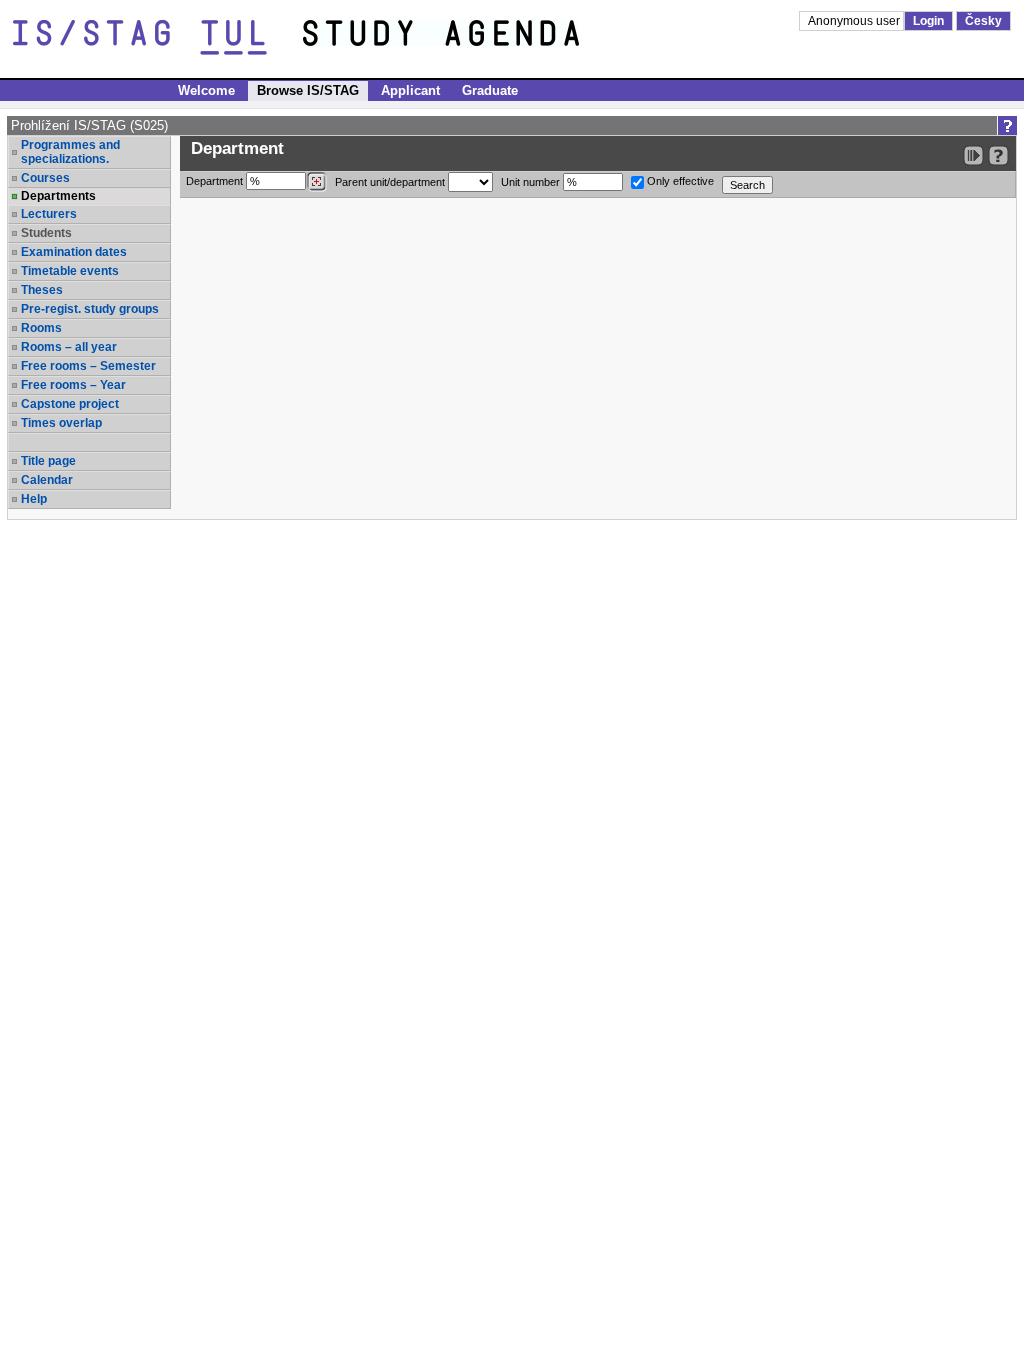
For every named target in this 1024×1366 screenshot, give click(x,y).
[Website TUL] (158, 38)
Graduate (490, 90)
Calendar (47, 480)
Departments (58, 196)
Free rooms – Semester (88, 366)
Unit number (532, 182)
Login (928, 21)
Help (34, 499)
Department (216, 181)
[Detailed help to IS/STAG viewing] (998, 155)
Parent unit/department (391, 182)
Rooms (41, 328)
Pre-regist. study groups (90, 309)
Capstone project (70, 404)
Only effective (679, 181)
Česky (983, 21)
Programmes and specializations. (70, 152)
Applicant (410, 90)
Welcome (206, 90)
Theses (42, 290)
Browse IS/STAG (308, 90)
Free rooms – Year (73, 385)
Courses (45, 178)
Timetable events (70, 271)
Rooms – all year (69, 347)
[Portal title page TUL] (478, 38)
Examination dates (74, 252)
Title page (48, 461)
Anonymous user (855, 21)
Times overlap (61, 423)
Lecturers (49, 214)
